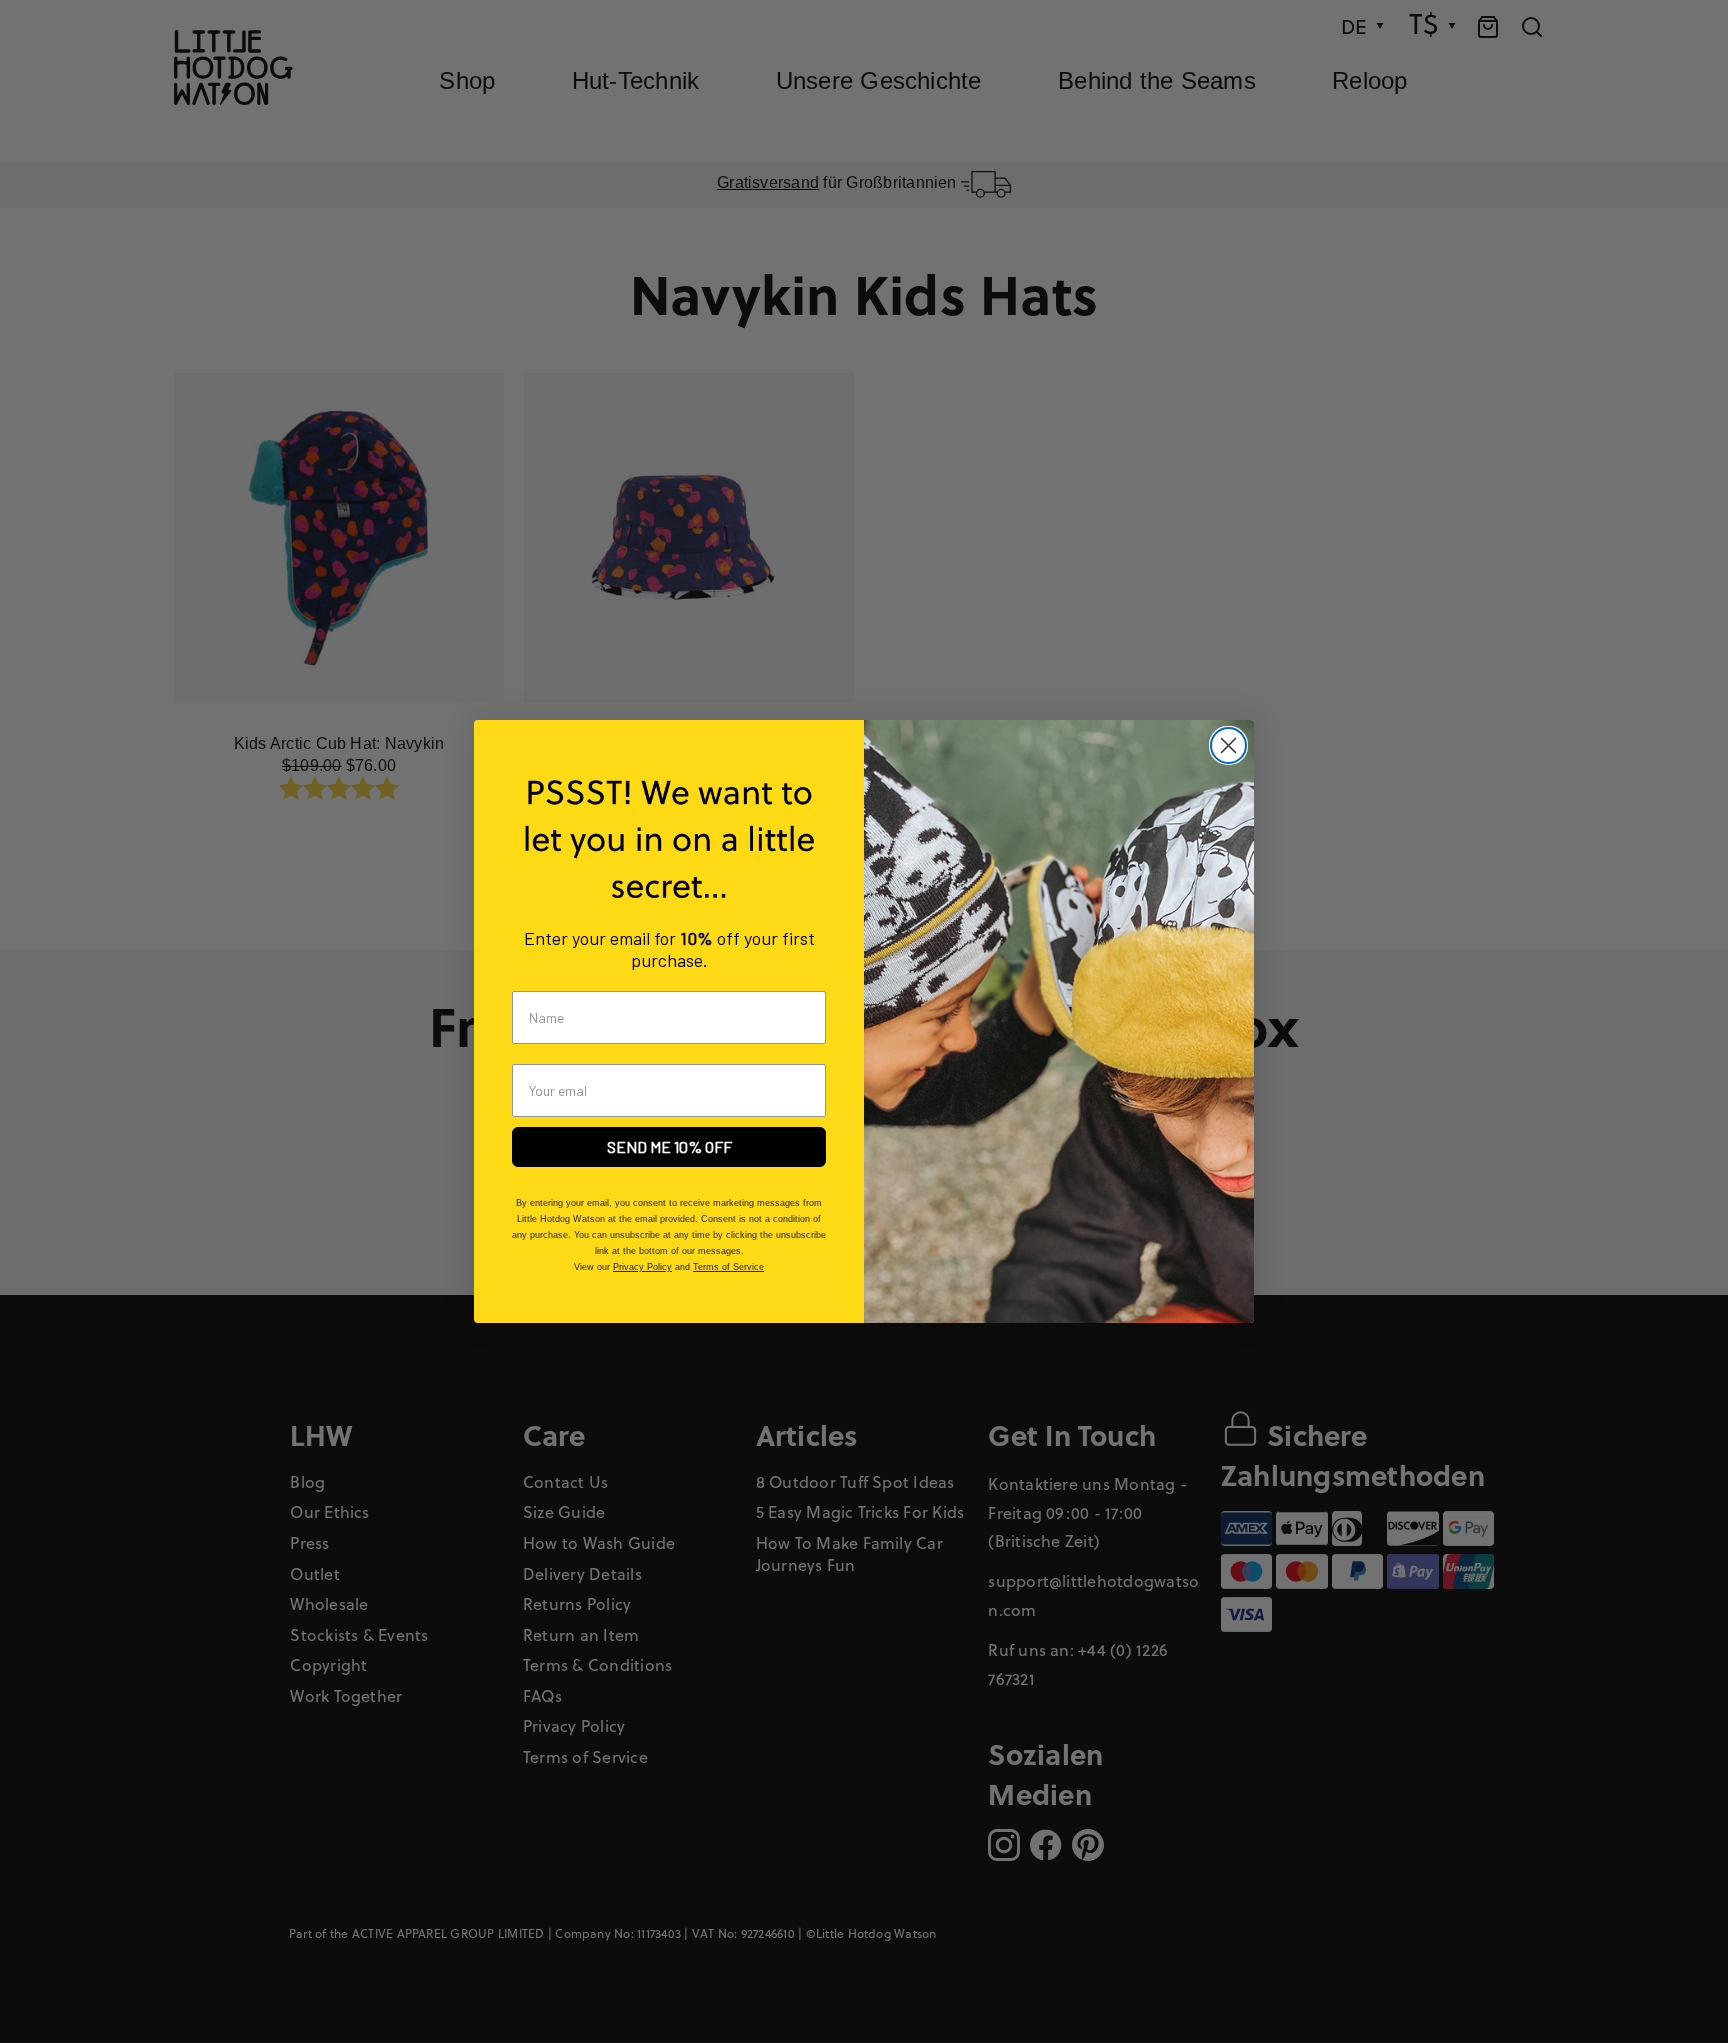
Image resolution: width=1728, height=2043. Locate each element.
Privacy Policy (642, 1267)
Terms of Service (728, 1267)
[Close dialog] (1228, 745)
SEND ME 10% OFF (669, 1146)
